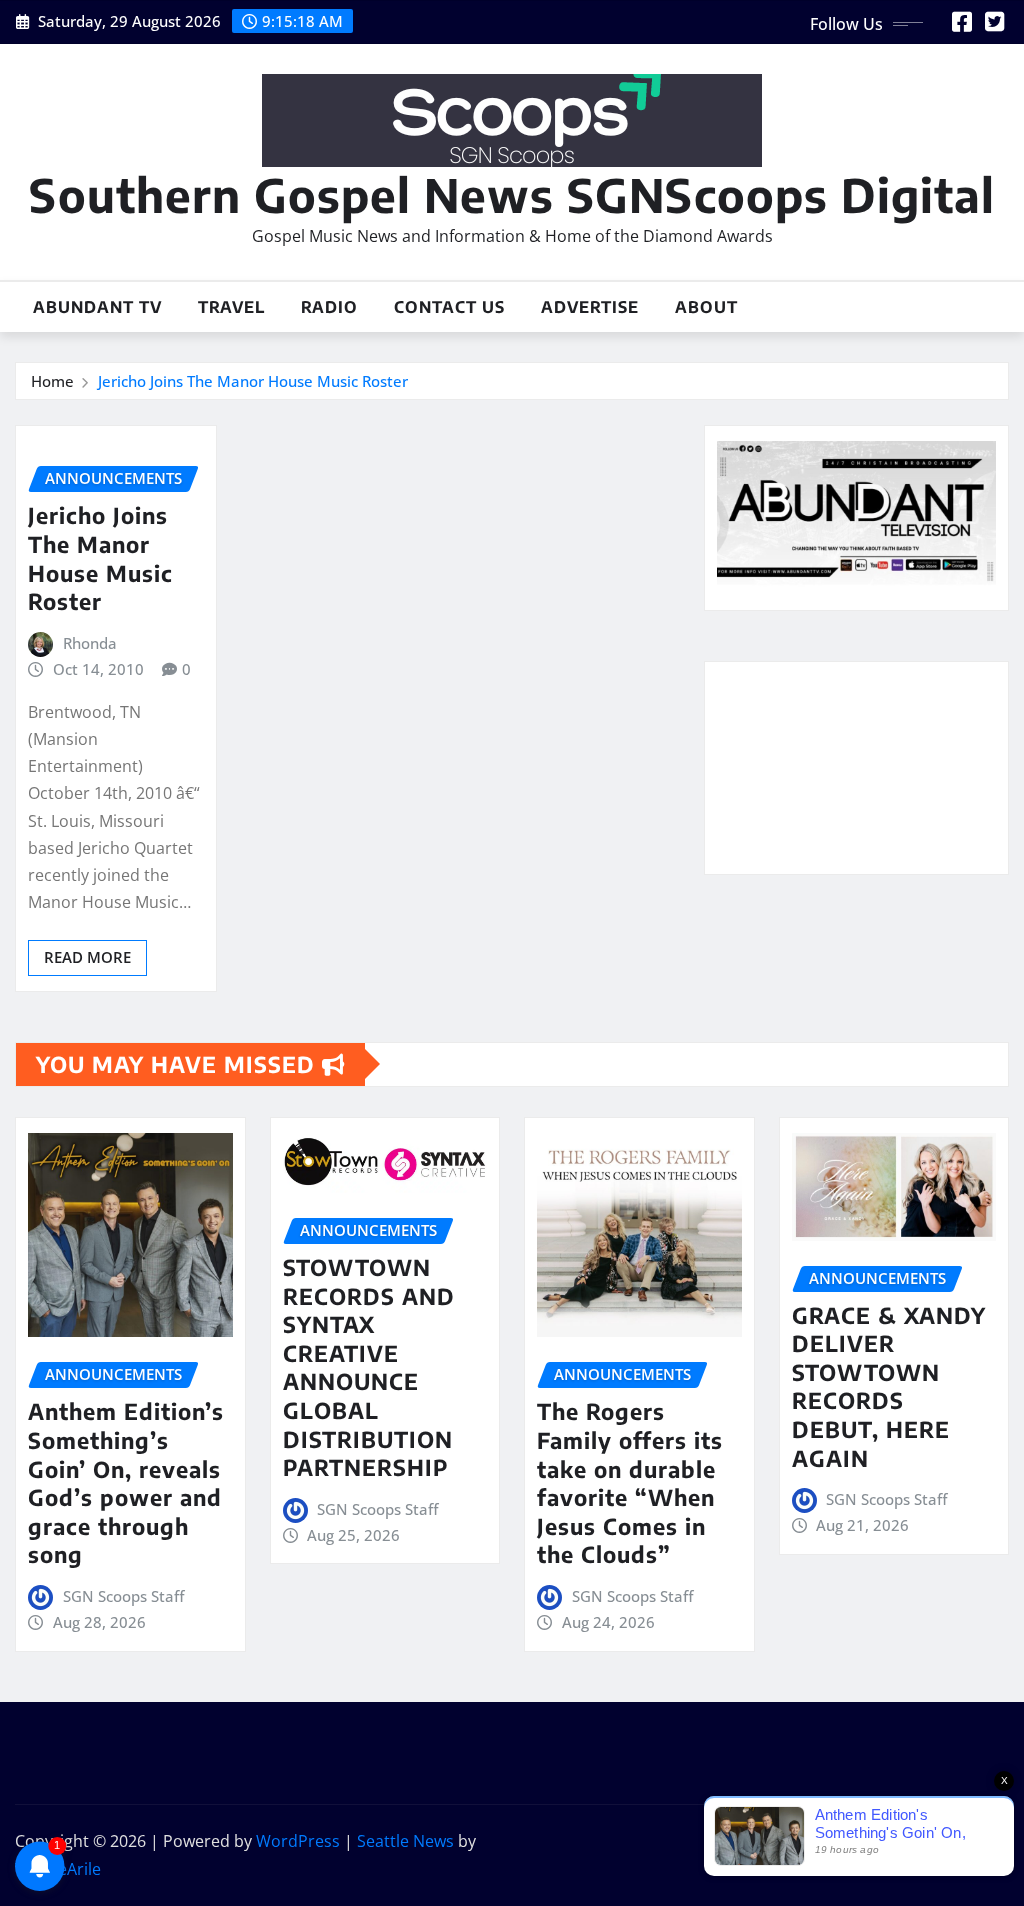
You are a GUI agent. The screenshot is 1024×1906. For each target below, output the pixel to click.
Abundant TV (97, 307)
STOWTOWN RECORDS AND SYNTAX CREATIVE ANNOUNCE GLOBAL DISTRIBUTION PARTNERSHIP (369, 1367)
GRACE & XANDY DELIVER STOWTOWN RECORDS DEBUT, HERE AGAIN (889, 1386)
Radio (329, 307)
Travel (231, 307)
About (706, 307)
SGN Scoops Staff (123, 1596)
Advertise (590, 307)
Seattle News (405, 1841)
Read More (87, 957)
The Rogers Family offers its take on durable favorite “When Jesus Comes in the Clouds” (630, 1482)
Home (52, 381)
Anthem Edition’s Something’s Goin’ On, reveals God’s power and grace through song (126, 1482)
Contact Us (449, 307)
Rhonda (90, 643)
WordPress (298, 1841)
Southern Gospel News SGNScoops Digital (512, 194)
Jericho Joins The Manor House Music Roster (253, 381)
